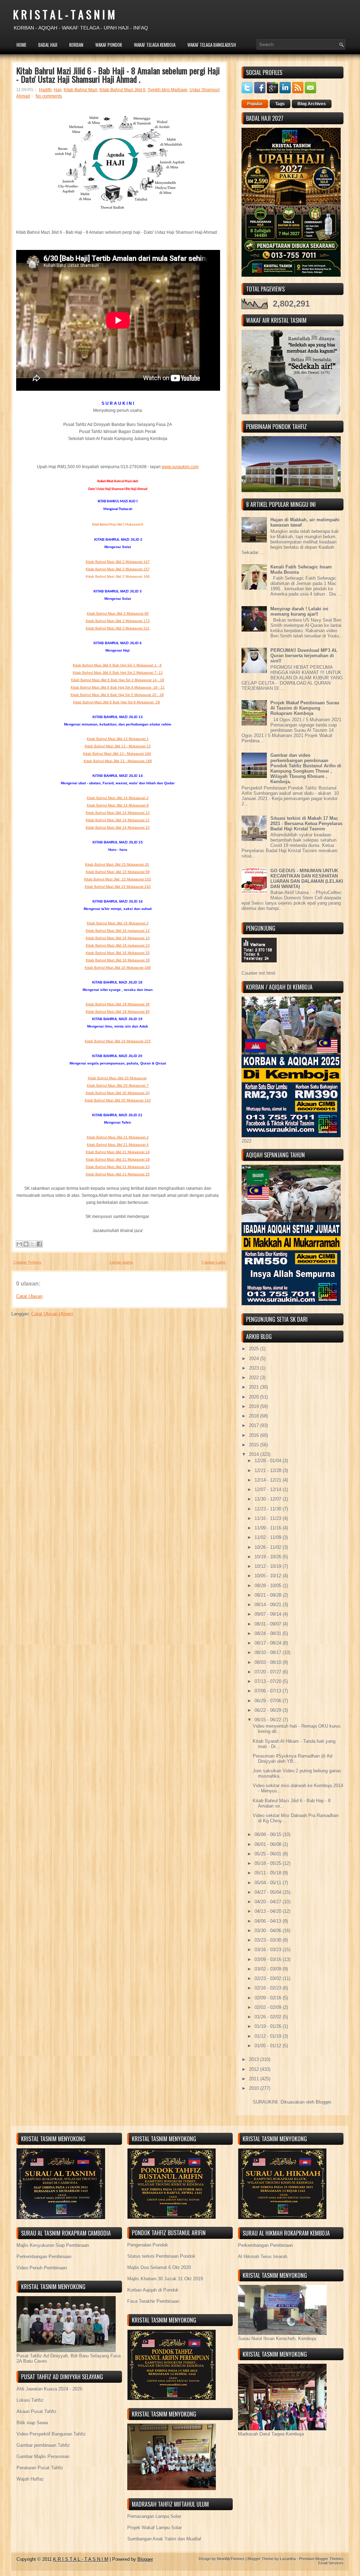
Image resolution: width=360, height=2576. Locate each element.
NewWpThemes (231, 2559)
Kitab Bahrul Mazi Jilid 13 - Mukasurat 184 (117, 753)
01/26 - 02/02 (269, 2017)
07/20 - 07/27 (269, 1672)
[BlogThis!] (26, 1244)
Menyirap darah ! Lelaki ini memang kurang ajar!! (299, 611)
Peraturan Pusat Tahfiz (40, 2468)
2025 (255, 1349)
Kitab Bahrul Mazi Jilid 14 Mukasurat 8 (118, 805)
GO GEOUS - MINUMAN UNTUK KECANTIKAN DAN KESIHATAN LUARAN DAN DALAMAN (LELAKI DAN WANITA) (307, 879)
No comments (49, 96)
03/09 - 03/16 (269, 1959)
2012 (255, 2069)
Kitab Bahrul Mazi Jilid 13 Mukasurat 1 (118, 739)
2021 (255, 1387)
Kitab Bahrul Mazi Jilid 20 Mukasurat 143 (118, 1100)
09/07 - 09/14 (269, 1614)
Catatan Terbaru (27, 1262)
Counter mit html (258, 973)
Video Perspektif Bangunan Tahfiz (51, 2434)
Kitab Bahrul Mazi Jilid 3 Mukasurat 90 (118, 613)
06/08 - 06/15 (269, 1834)
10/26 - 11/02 (269, 1547)
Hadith (45, 90)
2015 (255, 1445)
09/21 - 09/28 (269, 1595)
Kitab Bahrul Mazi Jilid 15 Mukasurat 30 (117, 864)
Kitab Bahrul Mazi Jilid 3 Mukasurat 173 (118, 621)
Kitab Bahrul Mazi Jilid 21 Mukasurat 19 (118, 1159)
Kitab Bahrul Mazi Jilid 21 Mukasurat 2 (118, 1137)
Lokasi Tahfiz (30, 2400)
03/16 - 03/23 (269, 1950)
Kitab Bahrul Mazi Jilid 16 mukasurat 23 (118, 945)
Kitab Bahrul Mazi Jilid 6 (123, 90)
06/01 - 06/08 (269, 1844)
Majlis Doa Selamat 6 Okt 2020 (159, 2267)
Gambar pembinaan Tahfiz (43, 2445)
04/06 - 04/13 (269, 1921)
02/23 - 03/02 (269, 1978)
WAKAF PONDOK (109, 45)
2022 (255, 1378)
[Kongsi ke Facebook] (39, 1244)
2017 (255, 1425)
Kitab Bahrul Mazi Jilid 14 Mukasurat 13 (118, 813)
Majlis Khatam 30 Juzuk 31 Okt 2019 (165, 2279)
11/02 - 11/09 (269, 1537)
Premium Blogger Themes (321, 2559)
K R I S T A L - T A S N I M (64, 14)
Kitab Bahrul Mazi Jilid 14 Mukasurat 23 (118, 827)
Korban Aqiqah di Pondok (153, 2290)
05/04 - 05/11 (269, 1883)
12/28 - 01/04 (269, 1461)
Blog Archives (312, 104)
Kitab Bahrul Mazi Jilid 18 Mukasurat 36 (118, 1004)
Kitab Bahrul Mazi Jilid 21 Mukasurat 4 (118, 1145)
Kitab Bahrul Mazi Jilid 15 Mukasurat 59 (118, 872)
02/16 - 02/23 (269, 1988)
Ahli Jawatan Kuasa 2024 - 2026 (49, 2389)
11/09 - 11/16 (269, 1528)
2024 (255, 1359)
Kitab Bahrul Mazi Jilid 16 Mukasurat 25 (118, 953)
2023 (255, 1368)
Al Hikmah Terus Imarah (263, 2257)
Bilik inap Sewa (32, 2423)
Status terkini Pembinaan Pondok (161, 2256)
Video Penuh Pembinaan (42, 2268)
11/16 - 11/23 (269, 1518)
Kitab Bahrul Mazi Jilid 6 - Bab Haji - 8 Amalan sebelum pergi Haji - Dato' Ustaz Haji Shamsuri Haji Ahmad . (118, 75)
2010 (255, 2088)
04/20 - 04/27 (269, 1902)
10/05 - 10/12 (269, 1576)
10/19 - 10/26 (269, 1557)
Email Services (331, 2563)
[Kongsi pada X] (33, 1244)
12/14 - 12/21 (269, 1480)
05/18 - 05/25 (269, 1863)
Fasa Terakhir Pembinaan (153, 2301)
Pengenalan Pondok (148, 2245)
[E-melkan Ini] (19, 1244)
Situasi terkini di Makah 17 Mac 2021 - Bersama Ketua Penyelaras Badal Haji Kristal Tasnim (306, 824)
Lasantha (288, 2559)
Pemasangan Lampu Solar (154, 2516)
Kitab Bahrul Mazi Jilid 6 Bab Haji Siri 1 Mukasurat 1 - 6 (117, 665)
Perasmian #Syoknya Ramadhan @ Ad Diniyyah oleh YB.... (292, 1759)
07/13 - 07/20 (269, 1681)
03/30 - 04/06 (269, 1931)
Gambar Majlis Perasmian (43, 2456)
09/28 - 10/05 (269, 1586)
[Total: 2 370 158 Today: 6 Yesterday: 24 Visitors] (259, 968)
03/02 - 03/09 (269, 1969)
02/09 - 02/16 (269, 1998)
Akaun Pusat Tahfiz (37, 2411)
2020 (255, 1397)
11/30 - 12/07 (269, 1499)
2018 (255, 1416)
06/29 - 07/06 (269, 1701)
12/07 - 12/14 (269, 1490)
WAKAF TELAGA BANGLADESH (212, 45)
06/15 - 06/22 (269, 1720)
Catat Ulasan (29, 1296)
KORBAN (76, 45)
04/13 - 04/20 (269, 1911)
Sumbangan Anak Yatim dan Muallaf (164, 2539)
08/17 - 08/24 (269, 1643)
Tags (280, 104)
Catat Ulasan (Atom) (52, 1314)
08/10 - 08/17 (269, 1653)
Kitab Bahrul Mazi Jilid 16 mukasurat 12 (118, 931)
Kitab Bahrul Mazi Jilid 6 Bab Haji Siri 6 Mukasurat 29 (117, 702)
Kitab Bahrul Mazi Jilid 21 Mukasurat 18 (118, 1152)
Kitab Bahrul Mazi (81, 90)
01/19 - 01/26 (269, 2026)
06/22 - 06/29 (269, 1710)
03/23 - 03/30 (269, 1940)
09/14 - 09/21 (269, 1605)
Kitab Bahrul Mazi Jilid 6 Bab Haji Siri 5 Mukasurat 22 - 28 (117, 695)
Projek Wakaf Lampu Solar (155, 2528)
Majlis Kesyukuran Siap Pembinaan (53, 2245)
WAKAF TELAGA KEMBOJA (155, 45)
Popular (255, 104)
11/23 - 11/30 (269, 1509)
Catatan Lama (213, 1262)
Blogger (323, 2102)
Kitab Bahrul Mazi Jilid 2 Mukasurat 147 (118, 562)
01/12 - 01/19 (269, 2036)
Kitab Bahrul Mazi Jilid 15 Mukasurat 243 (118, 887)
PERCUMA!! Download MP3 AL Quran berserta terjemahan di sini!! (304, 656)
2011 (255, 2079)
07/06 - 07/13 (269, 1691)
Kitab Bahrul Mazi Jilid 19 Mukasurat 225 (118, 1041)
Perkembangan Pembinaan (44, 2257)
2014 (255, 1454)
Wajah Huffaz (30, 2479)
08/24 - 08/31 (269, 1633)
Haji (58, 90)
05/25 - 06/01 (269, 1854)
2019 (255, 1406)
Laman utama (121, 1262)
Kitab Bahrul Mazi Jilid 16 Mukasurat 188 (118, 967)
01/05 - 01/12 (269, 2046)
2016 (255, 1435)
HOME (21, 45)
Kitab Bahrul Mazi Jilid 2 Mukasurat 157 (118, 569)
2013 (255, 2059)
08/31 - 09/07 (269, 1624)
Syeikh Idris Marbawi (168, 90)
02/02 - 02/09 (269, 2007)
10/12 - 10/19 (269, 1566)
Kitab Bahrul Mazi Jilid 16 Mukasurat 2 (118, 923)
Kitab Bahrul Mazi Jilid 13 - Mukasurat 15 (118, 746)
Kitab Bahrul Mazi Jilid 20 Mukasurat (117, 1078)
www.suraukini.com (180, 467)
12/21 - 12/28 (269, 1471)
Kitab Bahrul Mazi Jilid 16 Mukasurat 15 (118, 938)
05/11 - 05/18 (269, 1873)
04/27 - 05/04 (269, 1892)
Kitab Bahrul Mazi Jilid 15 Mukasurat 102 (118, 879)
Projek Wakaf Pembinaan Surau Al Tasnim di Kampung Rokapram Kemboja (305, 708)
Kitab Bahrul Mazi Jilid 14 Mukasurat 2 (118, 798)
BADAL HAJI (48, 45)
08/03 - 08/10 (269, 1662)
